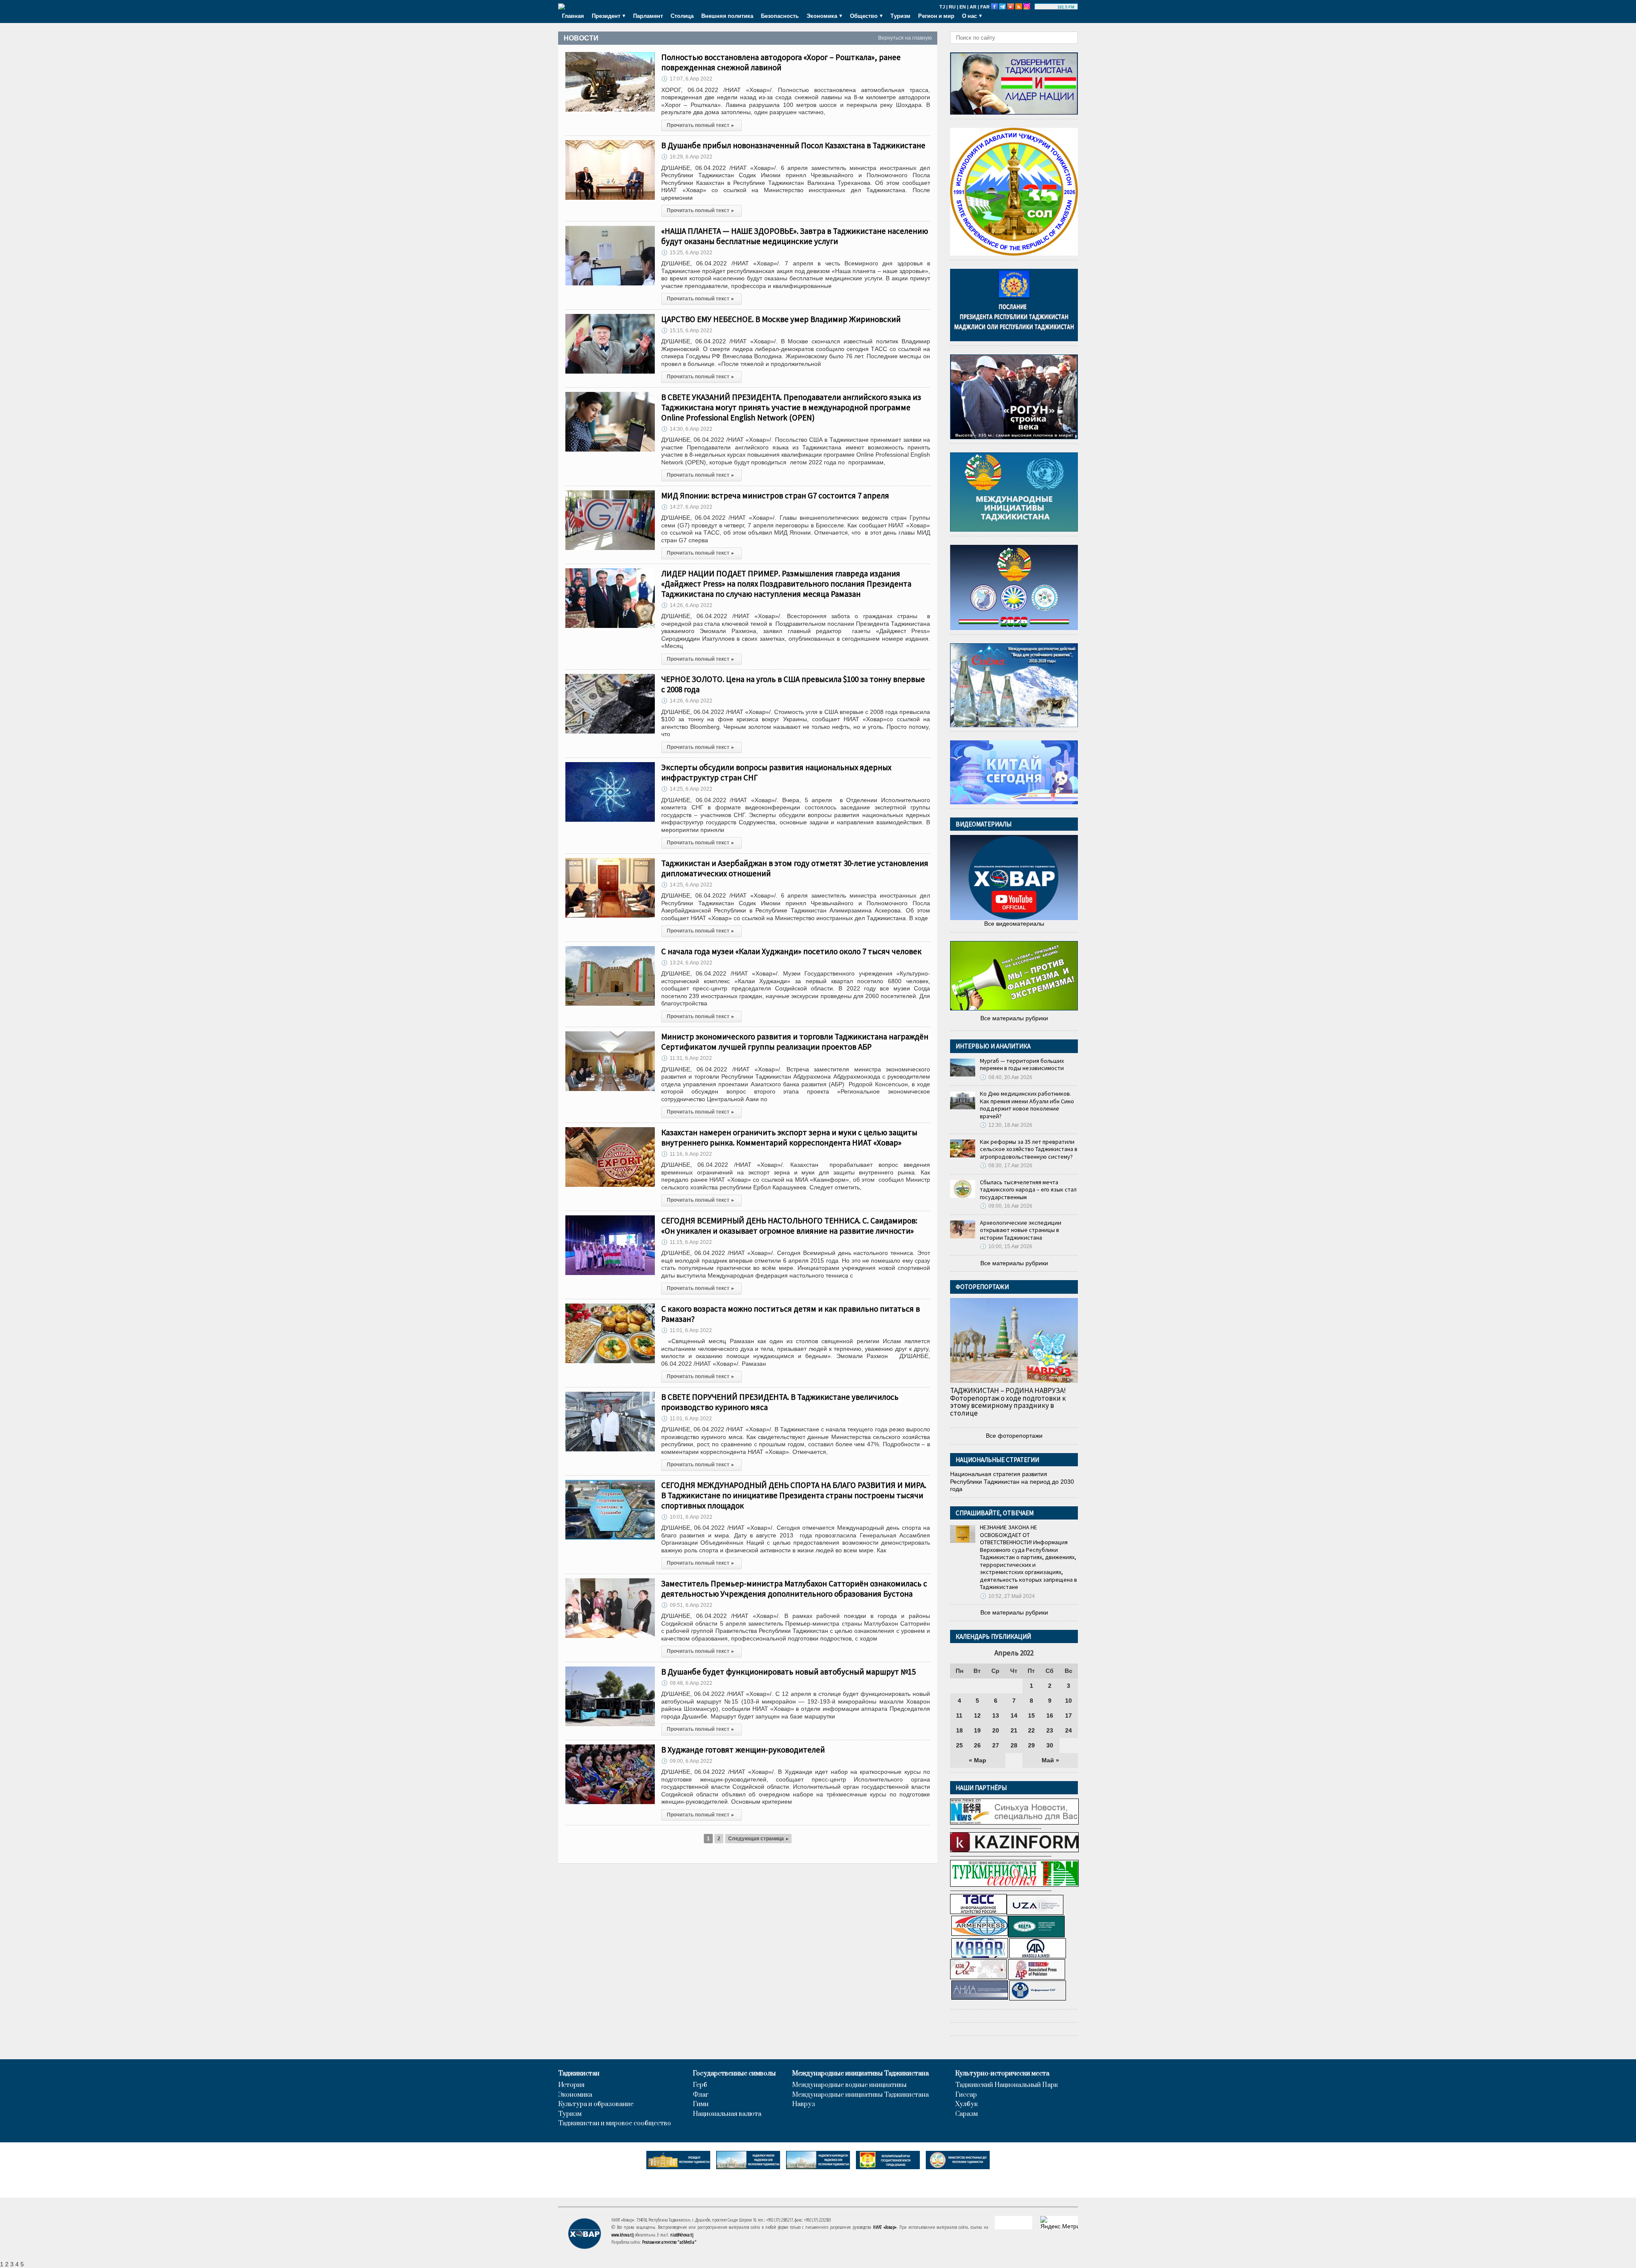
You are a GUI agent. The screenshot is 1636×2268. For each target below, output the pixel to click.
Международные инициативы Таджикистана (860, 2074)
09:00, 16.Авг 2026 (1006, 1206)
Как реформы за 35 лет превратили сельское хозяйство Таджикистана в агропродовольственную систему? (1029, 1149)
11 (959, 1715)
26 (977, 1745)
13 (996, 1715)
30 (1050, 1745)
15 (1031, 1715)
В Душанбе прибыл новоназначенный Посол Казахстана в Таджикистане (793, 145)
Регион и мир (936, 16)
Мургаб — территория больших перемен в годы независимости (1022, 1065)
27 (996, 1745)
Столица (682, 16)
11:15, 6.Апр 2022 (687, 1242)
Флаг (701, 2095)
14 (1014, 1715)
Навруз (804, 2104)
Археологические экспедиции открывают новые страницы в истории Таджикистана (1021, 1230)
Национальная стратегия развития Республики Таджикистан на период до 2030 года (1012, 1481)
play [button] (1047, 7)
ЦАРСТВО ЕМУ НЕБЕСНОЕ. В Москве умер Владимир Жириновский (781, 319)
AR (973, 7)
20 (996, 1730)
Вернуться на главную (905, 38)
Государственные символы (734, 2074)
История (571, 2085)
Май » (1050, 1760)
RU (952, 7)
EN (963, 7)
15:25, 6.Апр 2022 (687, 253)
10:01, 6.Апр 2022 (687, 1517)
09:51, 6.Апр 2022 (687, 1605)
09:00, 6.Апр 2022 (687, 1761)
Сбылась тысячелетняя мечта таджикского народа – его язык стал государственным (1028, 1190)
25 (959, 1745)
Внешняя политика (727, 16)
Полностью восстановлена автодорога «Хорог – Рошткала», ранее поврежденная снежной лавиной (781, 62)
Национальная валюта (727, 2114)
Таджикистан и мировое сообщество (615, 2124)
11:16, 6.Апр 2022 (687, 1154)
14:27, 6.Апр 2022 (687, 507)
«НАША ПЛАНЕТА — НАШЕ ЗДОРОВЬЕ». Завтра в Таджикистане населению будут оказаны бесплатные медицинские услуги (795, 236)
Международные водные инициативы (849, 2085)
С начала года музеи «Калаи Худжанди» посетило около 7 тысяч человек (791, 951)
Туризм (900, 16)
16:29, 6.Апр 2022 (687, 157)
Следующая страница (758, 1839)
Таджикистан (579, 2074)
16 (1050, 1715)
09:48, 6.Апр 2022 (687, 1683)
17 (1069, 1715)
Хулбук (966, 2104)
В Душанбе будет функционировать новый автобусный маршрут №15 (788, 1672)
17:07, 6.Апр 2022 (687, 79)
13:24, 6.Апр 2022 (687, 963)
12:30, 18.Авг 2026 (1006, 1125)
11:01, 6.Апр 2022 (687, 1330)
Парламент (648, 16)
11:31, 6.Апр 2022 (687, 1058)
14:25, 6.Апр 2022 (687, 789)
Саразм (966, 2114)
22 (1031, 1730)
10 (1069, 1701)
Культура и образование (596, 2104)
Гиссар (966, 2095)
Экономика (575, 2095)
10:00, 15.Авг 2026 (1006, 1246)
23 (1050, 1730)
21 (1014, 1730)
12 (977, 1715)
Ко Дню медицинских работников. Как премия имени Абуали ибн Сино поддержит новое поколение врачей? (1027, 1105)
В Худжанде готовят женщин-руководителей (743, 1750)
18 (959, 1730)
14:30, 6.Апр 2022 (687, 429)
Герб (700, 2085)
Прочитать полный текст (700, 125)
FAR (985, 7)
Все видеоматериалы (1014, 924)
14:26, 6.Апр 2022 (687, 605)
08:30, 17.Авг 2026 (1006, 1166)
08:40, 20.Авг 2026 (1006, 1077)
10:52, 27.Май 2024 (1007, 1596)
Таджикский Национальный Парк (1007, 2085)
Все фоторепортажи (1014, 1436)
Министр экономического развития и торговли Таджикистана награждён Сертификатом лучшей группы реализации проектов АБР (795, 1042)
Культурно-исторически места (1002, 2074)
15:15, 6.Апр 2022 (687, 331)
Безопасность (780, 16)
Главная (573, 16)
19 (977, 1730)
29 (1031, 1745)
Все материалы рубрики (1014, 1018)
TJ (942, 7)
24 (1069, 1730)
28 (1014, 1745)
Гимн (701, 2104)
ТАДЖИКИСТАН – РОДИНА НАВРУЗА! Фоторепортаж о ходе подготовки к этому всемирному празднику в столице (1008, 1402)
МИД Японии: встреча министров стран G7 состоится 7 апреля (775, 495)
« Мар (978, 1760)
